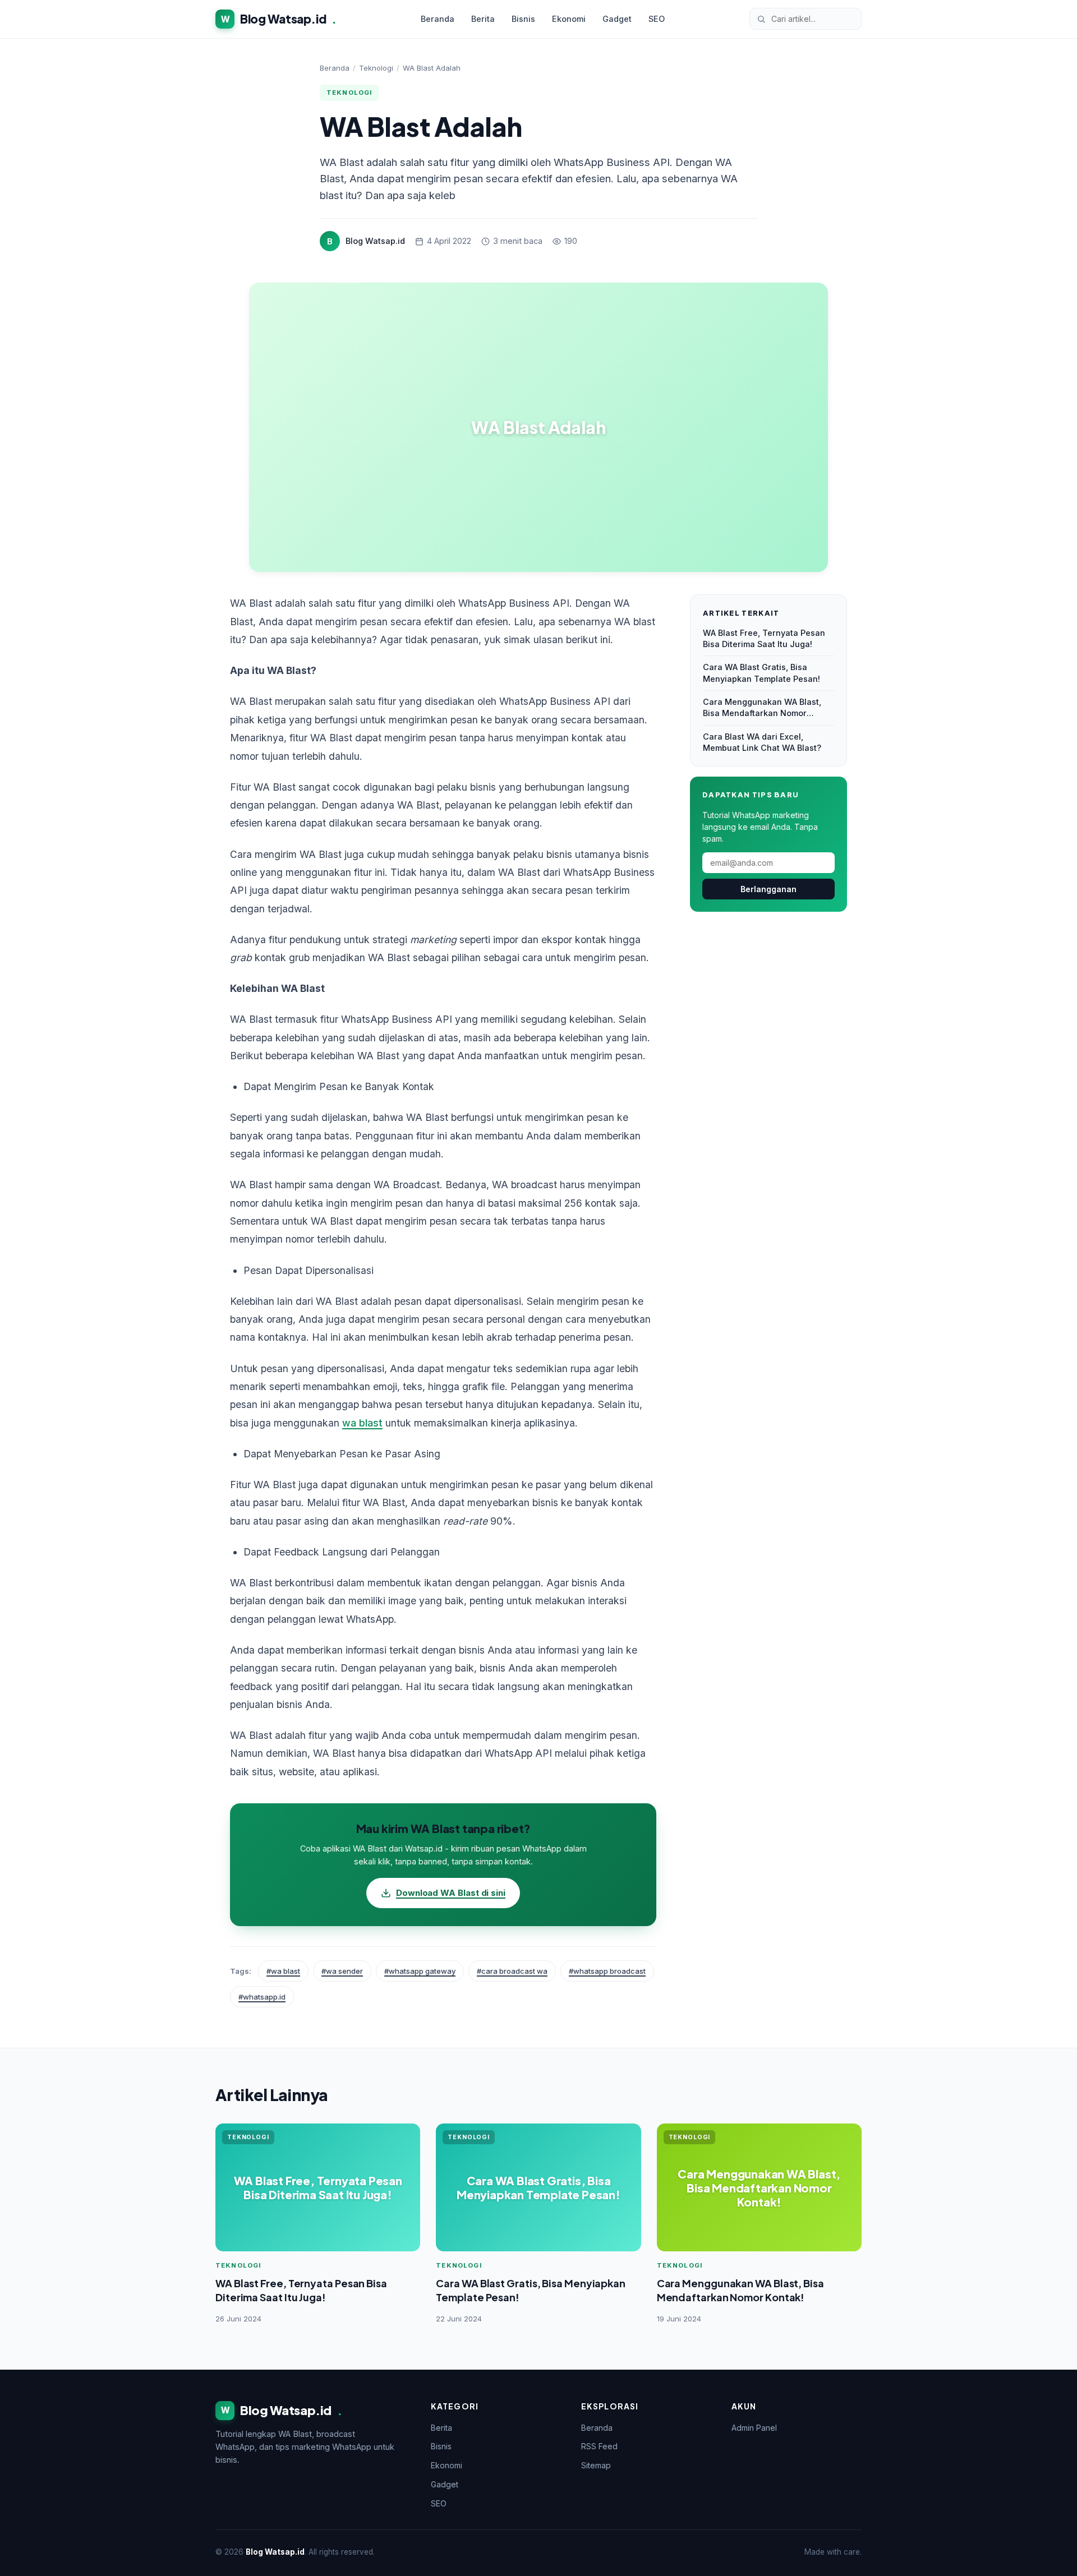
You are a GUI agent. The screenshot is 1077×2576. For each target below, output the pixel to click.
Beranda (438, 19)
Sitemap (596, 2465)
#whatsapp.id (262, 1997)
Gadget (617, 19)
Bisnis (523, 19)
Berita (483, 19)
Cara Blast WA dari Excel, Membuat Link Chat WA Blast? (762, 742)
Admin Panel (754, 2428)
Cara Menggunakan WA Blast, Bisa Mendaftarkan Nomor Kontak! (762, 708)
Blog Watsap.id (279, 19)
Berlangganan (768, 889)
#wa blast (283, 1971)
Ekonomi (569, 19)
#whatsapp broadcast (607, 1971)
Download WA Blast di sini (451, 1893)
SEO (657, 19)
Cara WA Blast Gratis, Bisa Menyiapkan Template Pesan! (761, 673)
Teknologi (376, 68)
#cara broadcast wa (512, 1971)
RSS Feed (599, 2446)
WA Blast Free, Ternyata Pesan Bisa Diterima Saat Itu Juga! (764, 638)
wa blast (362, 1423)
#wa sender (342, 1971)
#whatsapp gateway (420, 1971)
